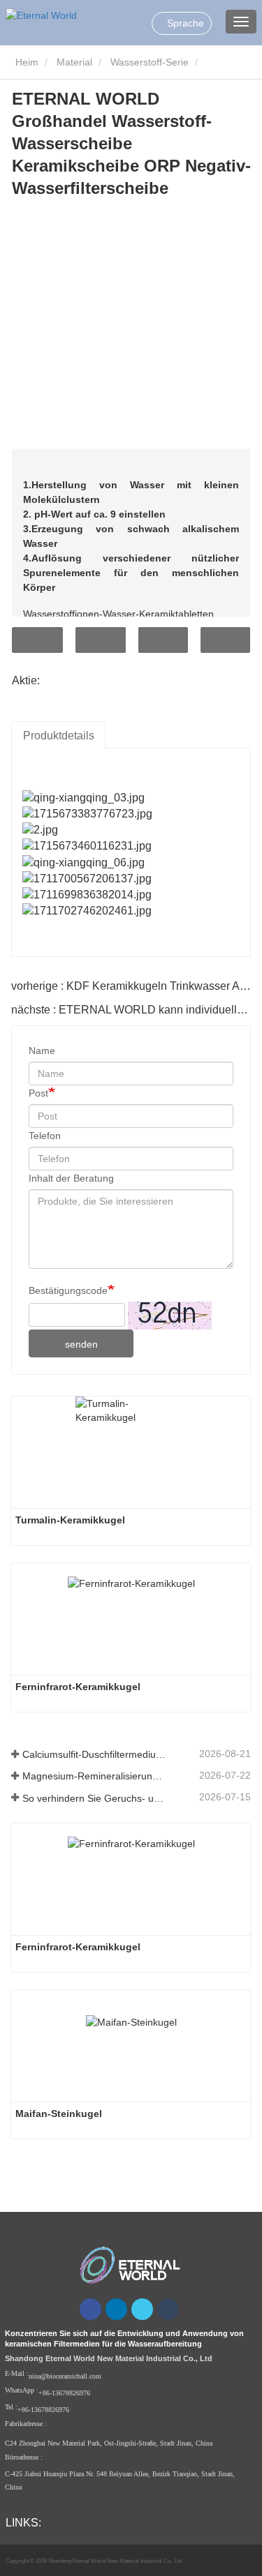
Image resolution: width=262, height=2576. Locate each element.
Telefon (163, 640)
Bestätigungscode (68, 1290)
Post (38, 1093)
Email (100, 640)
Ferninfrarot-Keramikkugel (78, 1687)
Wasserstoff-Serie (150, 62)
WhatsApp (225, 640)
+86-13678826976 (64, 2393)
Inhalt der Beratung (71, 1178)
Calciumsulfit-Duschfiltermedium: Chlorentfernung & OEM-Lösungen (94, 1754)
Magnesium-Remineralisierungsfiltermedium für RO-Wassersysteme (94, 1776)
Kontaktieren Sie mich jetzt (37, 640)
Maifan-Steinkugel (59, 2114)
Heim (26, 62)
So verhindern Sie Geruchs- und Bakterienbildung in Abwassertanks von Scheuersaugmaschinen (94, 1798)
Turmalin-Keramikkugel (70, 1520)
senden (81, 1344)
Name (42, 1050)
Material (74, 62)
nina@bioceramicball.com (65, 2376)
